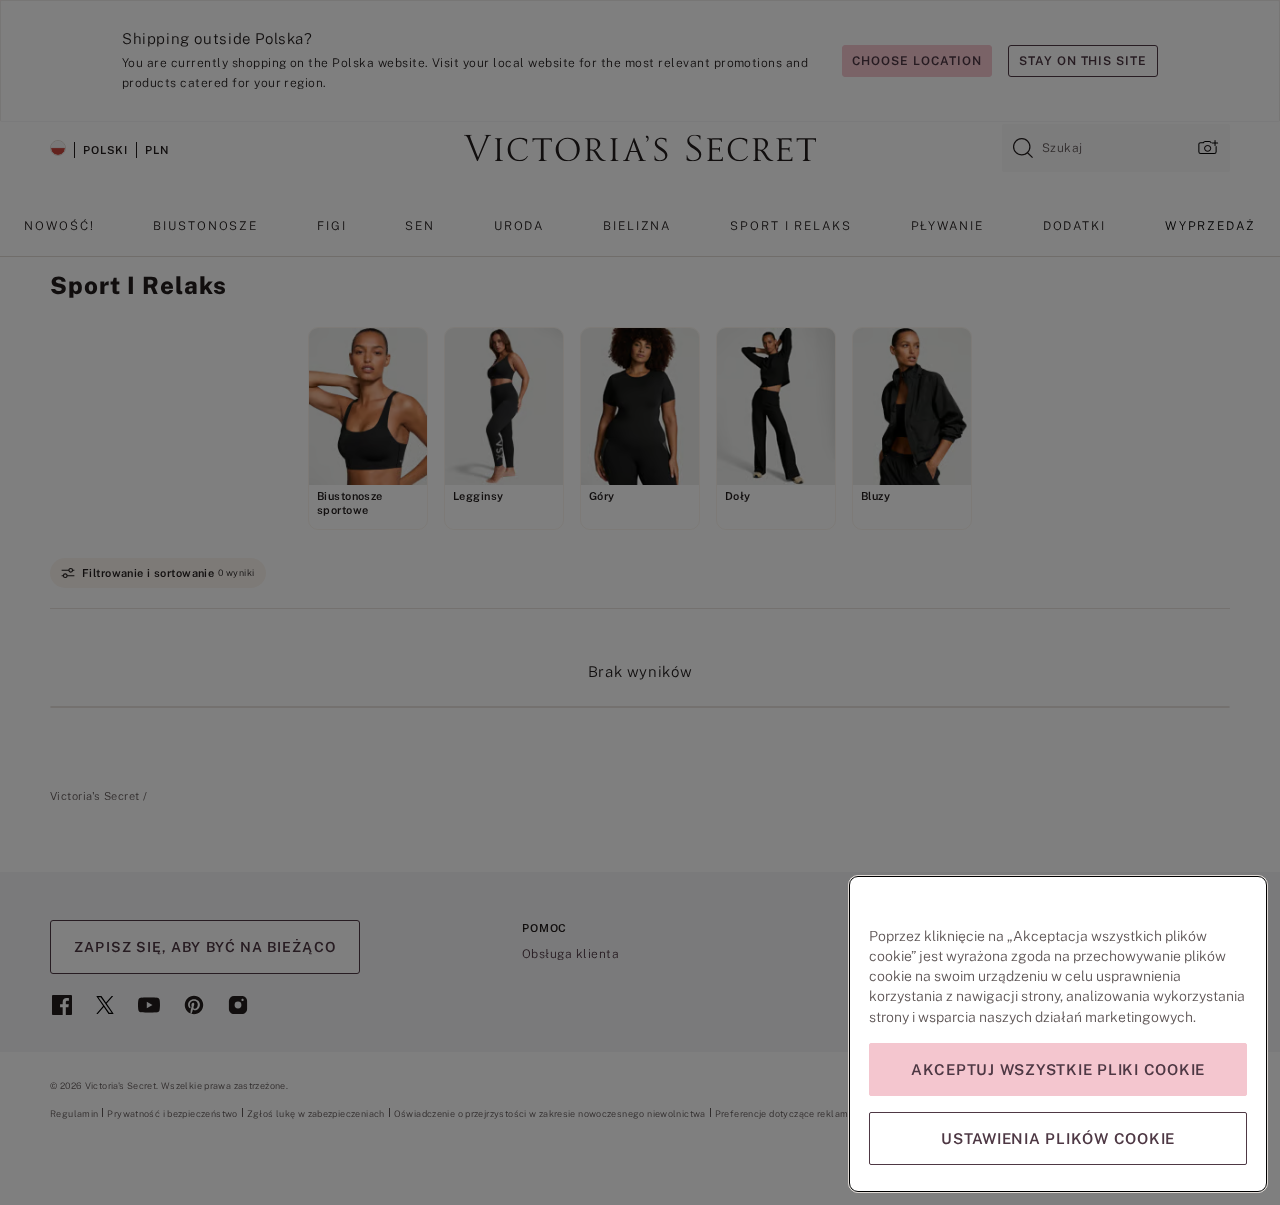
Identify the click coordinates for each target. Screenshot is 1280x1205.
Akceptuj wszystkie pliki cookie (1058, 1069)
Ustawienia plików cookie (1058, 1138)
